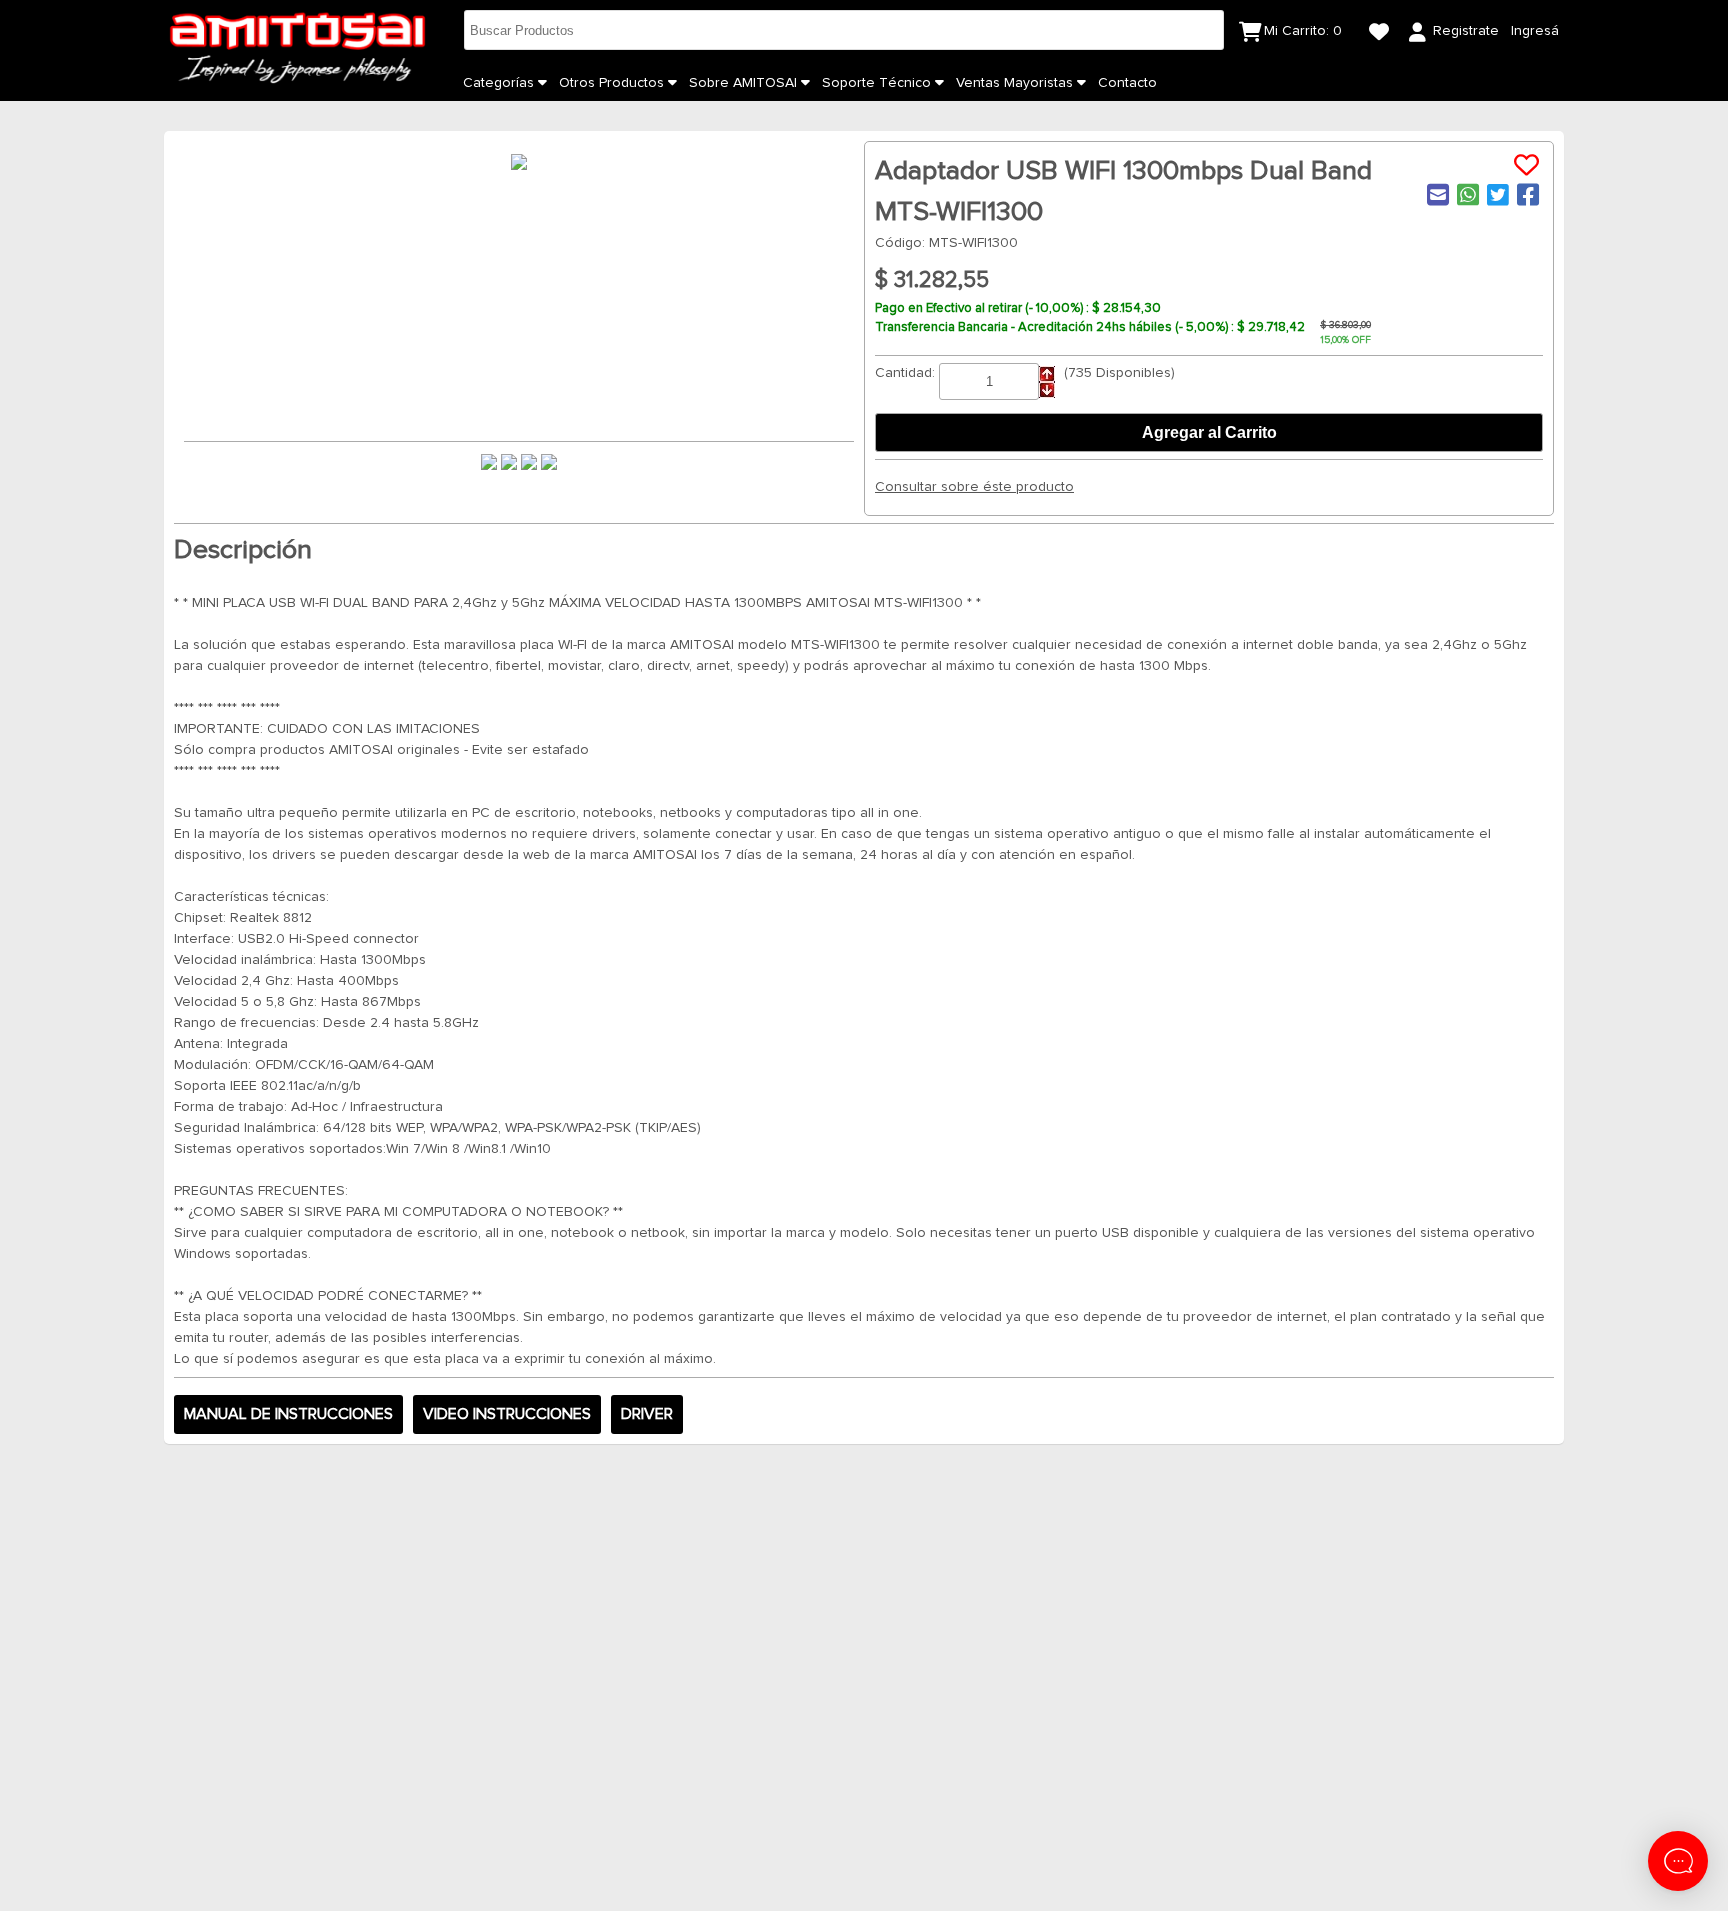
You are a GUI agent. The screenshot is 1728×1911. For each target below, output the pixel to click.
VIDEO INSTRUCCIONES (507, 1414)
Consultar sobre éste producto (974, 487)
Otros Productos (613, 83)
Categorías (500, 83)
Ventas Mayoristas (1016, 83)
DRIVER (647, 1414)
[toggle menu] (542, 83)
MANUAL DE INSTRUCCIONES (288, 1414)
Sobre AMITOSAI (745, 83)
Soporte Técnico (878, 83)
